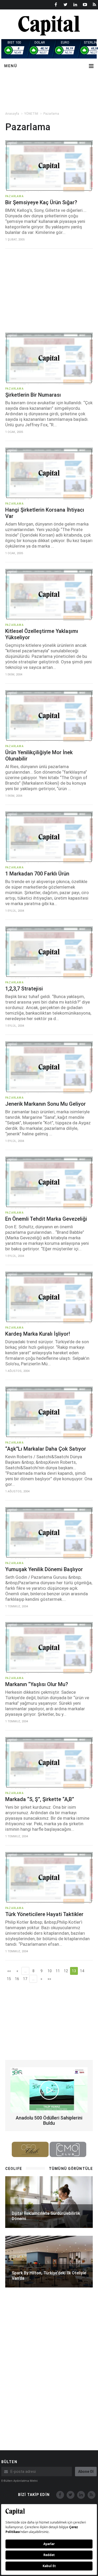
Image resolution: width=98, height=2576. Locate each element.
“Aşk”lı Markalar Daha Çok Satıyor (46, 1449)
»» (49, 1979)
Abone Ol (86, 2472)
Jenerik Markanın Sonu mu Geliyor (45, 1104)
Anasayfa (12, 114)
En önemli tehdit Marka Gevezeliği (46, 1219)
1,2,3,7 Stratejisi (24, 989)
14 (82, 1971)
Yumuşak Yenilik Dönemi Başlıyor (44, 1569)
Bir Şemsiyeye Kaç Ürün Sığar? (41, 202)
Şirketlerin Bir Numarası (33, 395)
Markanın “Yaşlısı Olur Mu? (37, 1684)
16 (17, 1979)
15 (9, 1979)
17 (25, 1979)
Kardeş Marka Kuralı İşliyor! (38, 1334)
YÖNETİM (31, 114)
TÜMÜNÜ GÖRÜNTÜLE (71, 2169)
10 (50, 1971)
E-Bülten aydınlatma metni (19, 2481)
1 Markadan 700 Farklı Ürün (37, 874)
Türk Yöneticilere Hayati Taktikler (44, 1914)
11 (58, 1971)
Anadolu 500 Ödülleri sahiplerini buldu (49, 2120)
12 (66, 1971)
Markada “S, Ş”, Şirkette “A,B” (40, 1799)
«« (9, 1971)
